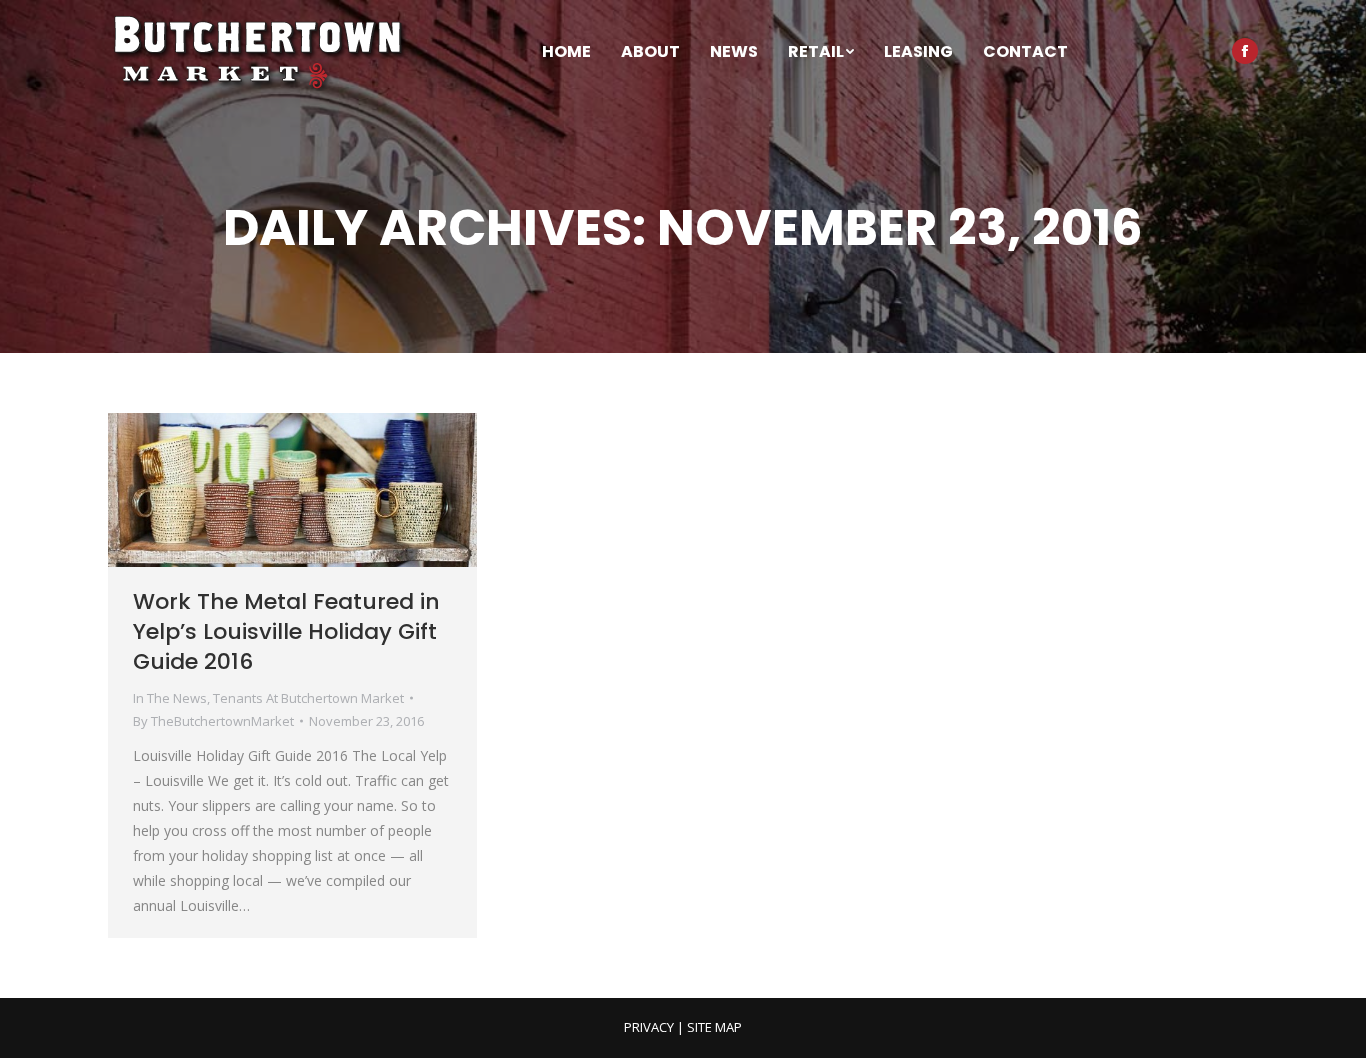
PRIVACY (649, 1027)
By (213, 721)
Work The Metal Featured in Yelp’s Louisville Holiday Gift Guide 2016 (286, 631)
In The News (170, 698)
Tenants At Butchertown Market (308, 698)
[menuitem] (566, 52)
